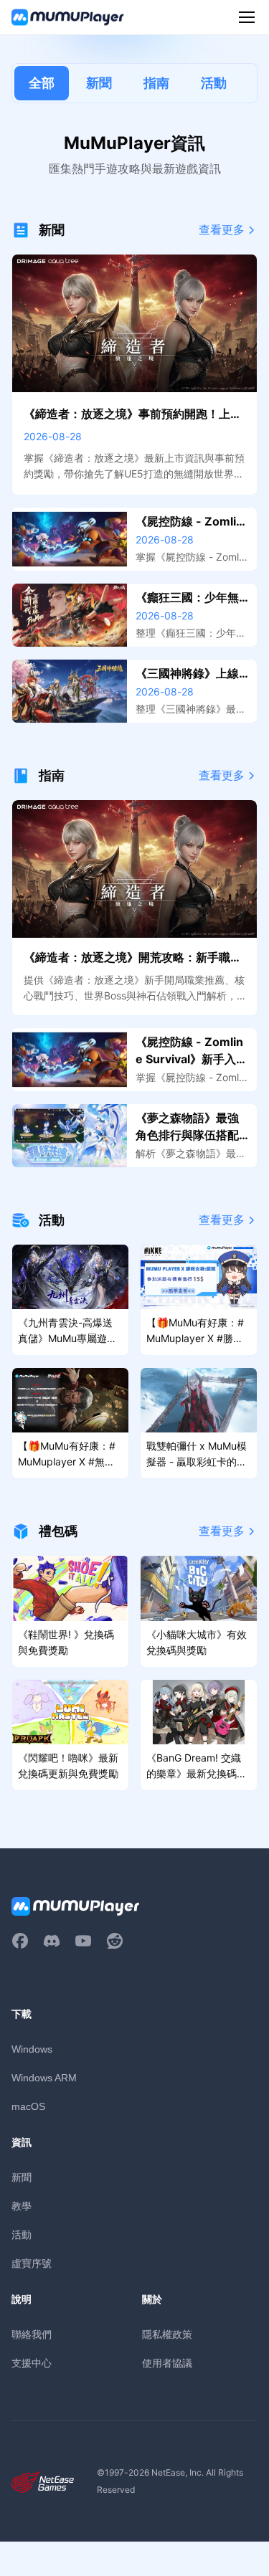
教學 (22, 2206)
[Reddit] (115, 1941)
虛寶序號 (32, 2263)
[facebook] (20, 1941)
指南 (156, 83)
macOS (28, 2106)
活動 (214, 83)
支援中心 (32, 2363)
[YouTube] (83, 1941)
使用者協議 (167, 2363)
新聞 (99, 83)
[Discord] (52, 1941)
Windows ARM (44, 2078)
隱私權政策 (167, 2334)
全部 (42, 83)
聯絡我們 (32, 2334)
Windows (32, 2049)
